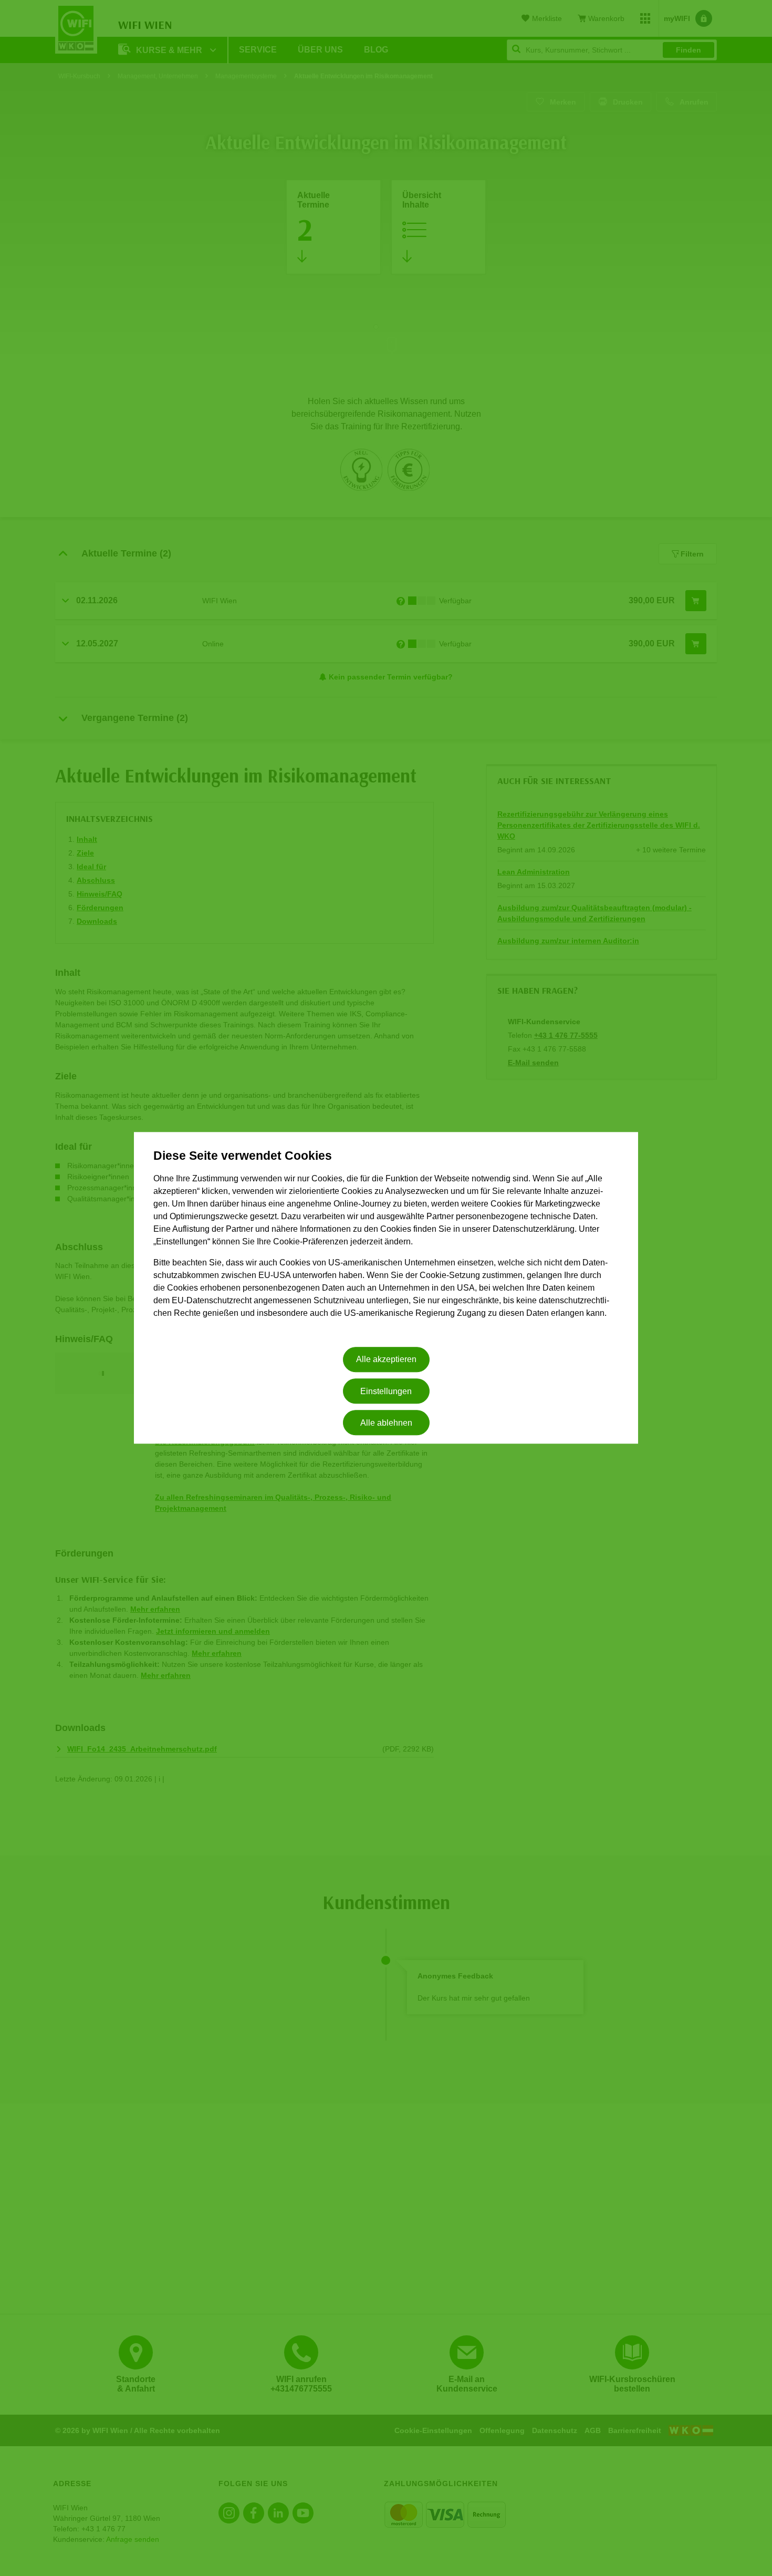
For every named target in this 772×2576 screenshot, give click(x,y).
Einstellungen (386, 1391)
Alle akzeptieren (386, 1360)
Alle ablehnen (386, 1423)
